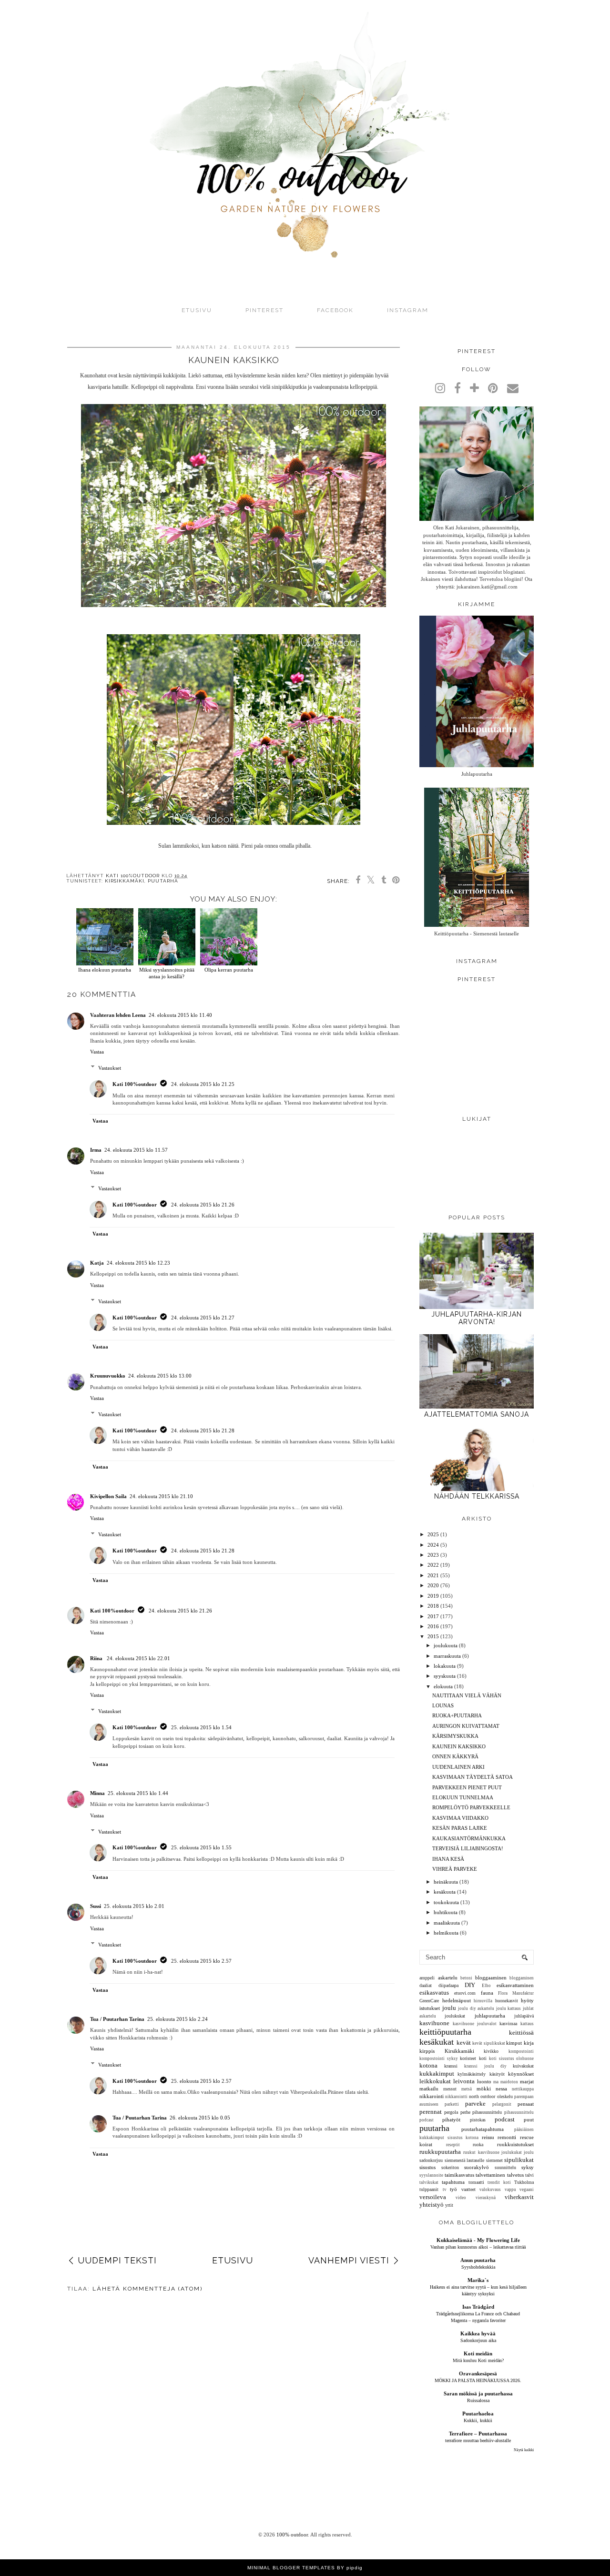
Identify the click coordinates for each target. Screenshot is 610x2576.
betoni (466, 1978)
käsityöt (497, 2074)
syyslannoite (431, 2175)
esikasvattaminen (515, 1985)
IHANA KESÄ (448, 1859)
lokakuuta (445, 1666)
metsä (467, 2089)
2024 (433, 1545)
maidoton (509, 2082)
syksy (528, 2167)
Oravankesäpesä (478, 2373)
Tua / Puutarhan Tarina (117, 2019)
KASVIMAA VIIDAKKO (460, 1818)
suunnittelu (505, 2167)
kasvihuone (434, 2023)
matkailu (429, 2089)
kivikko (491, 2051)
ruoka (478, 2145)
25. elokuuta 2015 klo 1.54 (201, 1727)
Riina (97, 1658)
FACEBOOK (335, 310)
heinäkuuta (446, 1882)
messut (450, 2089)
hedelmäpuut (457, 2000)
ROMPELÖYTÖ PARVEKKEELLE (471, 1807)
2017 (433, 1616)
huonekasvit (507, 2001)
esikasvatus (434, 1993)
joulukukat (455, 2016)
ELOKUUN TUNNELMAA (463, 1797)
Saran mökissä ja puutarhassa (478, 2393)
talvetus (515, 2175)
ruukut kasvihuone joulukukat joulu (498, 2152)
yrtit (449, 2205)
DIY (470, 1985)
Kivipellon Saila (108, 1496)
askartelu (448, 1978)
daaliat (426, 1985)
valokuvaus (490, 2190)
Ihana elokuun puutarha (105, 970)
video (461, 2198)
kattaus (527, 2024)
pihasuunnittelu (487, 2112)
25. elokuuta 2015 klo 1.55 (201, 1847)
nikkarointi (432, 2096)
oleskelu (505, 2096)
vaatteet (468, 2189)
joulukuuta (446, 1645)
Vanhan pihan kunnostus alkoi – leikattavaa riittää (478, 2247)
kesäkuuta (445, 1892)
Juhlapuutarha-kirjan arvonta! (477, 1318)
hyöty (527, 2000)
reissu (488, 2137)
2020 (433, 1585)
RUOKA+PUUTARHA (457, 1715)
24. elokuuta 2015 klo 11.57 (136, 1150)
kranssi (451, 2066)
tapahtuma (453, 2182)
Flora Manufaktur (516, 1993)
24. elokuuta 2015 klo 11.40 (180, 1015)
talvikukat (429, 2182)
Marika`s (478, 2280)
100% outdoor (292, 2535)
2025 (433, 1534)
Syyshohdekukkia (478, 2267)
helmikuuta (446, 1933)
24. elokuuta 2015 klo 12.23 (138, 1263)
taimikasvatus (459, 2175)
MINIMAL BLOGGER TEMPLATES (291, 2568)
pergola (451, 2112)
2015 (433, 1636)
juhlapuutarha (490, 2016)
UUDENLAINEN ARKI (458, 1767)
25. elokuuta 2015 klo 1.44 (138, 1793)
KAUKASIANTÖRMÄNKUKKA (469, 1838)
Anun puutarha (478, 2260)
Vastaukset (110, 1068)
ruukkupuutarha (440, 2152)
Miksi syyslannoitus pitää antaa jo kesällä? (167, 973)
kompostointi (521, 2051)
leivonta (464, 2081)
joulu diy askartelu (476, 2008)
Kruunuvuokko (108, 1376)
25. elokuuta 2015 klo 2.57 (201, 1961)
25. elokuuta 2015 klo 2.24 (178, 2019)
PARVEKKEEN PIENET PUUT (467, 1787)
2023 (433, 1555)
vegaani (527, 2190)
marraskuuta (447, 1656)
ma (496, 2082)
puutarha (163, 881)
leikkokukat (435, 2081)
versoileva (433, 2197)
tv (445, 2190)
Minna (97, 1793)
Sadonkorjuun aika (478, 2340)
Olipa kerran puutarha (229, 970)
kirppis (427, 2051)
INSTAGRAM (408, 310)
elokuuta (443, 1686)
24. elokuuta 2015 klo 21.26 (203, 1205)
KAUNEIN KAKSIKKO (459, 1746)
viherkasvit (519, 2197)
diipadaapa (448, 1985)
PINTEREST (264, 310)
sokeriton (450, 2167)
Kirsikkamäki (125, 881)
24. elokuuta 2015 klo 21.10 (161, 1496)
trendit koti (499, 2182)
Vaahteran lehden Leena (118, 1015)
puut (529, 2120)
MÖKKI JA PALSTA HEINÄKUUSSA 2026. (478, 2380)
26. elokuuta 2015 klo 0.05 (200, 2118)
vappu (510, 2190)
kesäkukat (437, 2042)
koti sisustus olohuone (511, 2059)
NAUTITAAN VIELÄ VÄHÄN (467, 1695)
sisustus (427, 2167)
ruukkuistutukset (515, 2144)
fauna (487, 1993)
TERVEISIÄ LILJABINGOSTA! (468, 1848)
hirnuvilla (483, 2001)
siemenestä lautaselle (465, 2160)
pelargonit (502, 2104)
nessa (501, 2089)
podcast (505, 2119)
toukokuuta (446, 1902)
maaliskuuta (447, 1923)
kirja (529, 2043)
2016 (433, 1626)
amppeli (427, 1978)
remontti (507, 2137)
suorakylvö (477, 2167)
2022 (433, 1565)
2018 (433, 1606)
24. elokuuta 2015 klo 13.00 (160, 1376)
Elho (486, 1986)
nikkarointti (456, 2097)
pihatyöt (451, 2120)
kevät (464, 2043)
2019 (433, 1596)
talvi (529, 2175)
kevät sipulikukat (489, 2043)
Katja (97, 1263)
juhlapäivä (524, 2016)
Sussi (96, 1906)
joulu (449, 2008)
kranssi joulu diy (485, 2066)
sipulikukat (519, 2160)
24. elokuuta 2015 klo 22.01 (138, 1658)
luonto (484, 2081)
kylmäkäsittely (472, 2074)
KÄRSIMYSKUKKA (455, 1736)
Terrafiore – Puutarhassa (478, 2434)
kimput (514, 2043)
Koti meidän (478, 2353)
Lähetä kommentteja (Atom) (147, 2289)
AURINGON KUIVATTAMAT (466, 1726)
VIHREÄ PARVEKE (455, 1869)
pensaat (526, 2104)
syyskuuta (445, 1676)
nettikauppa (523, 2089)
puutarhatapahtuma (483, 2129)
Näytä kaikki (524, 2450)
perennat (431, 2112)
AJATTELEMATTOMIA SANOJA (477, 1414)
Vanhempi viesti (349, 2260)
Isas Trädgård (478, 2307)
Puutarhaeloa (478, 2414)
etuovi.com (465, 1993)
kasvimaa (508, 2023)
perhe (465, 2112)
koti (483, 2058)
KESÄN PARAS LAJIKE (460, 1828)
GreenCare (429, 2001)
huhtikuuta (446, 1912)
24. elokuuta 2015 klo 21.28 (203, 1430)
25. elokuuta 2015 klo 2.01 (134, 1906)
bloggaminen (522, 1978)
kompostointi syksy (439, 2059)
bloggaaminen (491, 1978)
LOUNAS (443, 1705)
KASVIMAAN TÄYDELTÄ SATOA (473, 1777)
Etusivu (197, 310)
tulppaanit (429, 2189)
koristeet (468, 2058)
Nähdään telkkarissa (477, 1496)
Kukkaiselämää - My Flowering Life (478, 2240)
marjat (527, 2081)
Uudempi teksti (117, 2260)
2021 (433, 1575)
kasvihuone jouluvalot (475, 2024)
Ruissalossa (478, 2400)
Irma (96, 1150)
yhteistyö (432, 2205)
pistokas (478, 2120)
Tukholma (524, 2182)
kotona (428, 2065)
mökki (484, 2089)
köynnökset (521, 2074)
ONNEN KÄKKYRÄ (455, 1756)
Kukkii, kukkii (478, 2420)
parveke (475, 2104)
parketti (452, 2104)
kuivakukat (523, 2066)
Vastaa (97, 1052)
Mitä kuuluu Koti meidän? (478, 2360)
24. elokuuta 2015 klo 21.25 (203, 1084)
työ (453, 2189)
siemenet (494, 2160)
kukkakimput (437, 2074)
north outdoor (482, 2096)
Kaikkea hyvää (478, 2333)
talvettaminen (490, 2175)
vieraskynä (486, 2198)
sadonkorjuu (431, 2160)
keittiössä (521, 2033)
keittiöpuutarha (445, 2032)
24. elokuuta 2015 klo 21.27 (203, 1318)
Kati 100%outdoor (135, 1084)
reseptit (453, 2145)
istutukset (430, 2008)
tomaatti (476, 2182)
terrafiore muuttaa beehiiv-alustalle (478, 2440)
